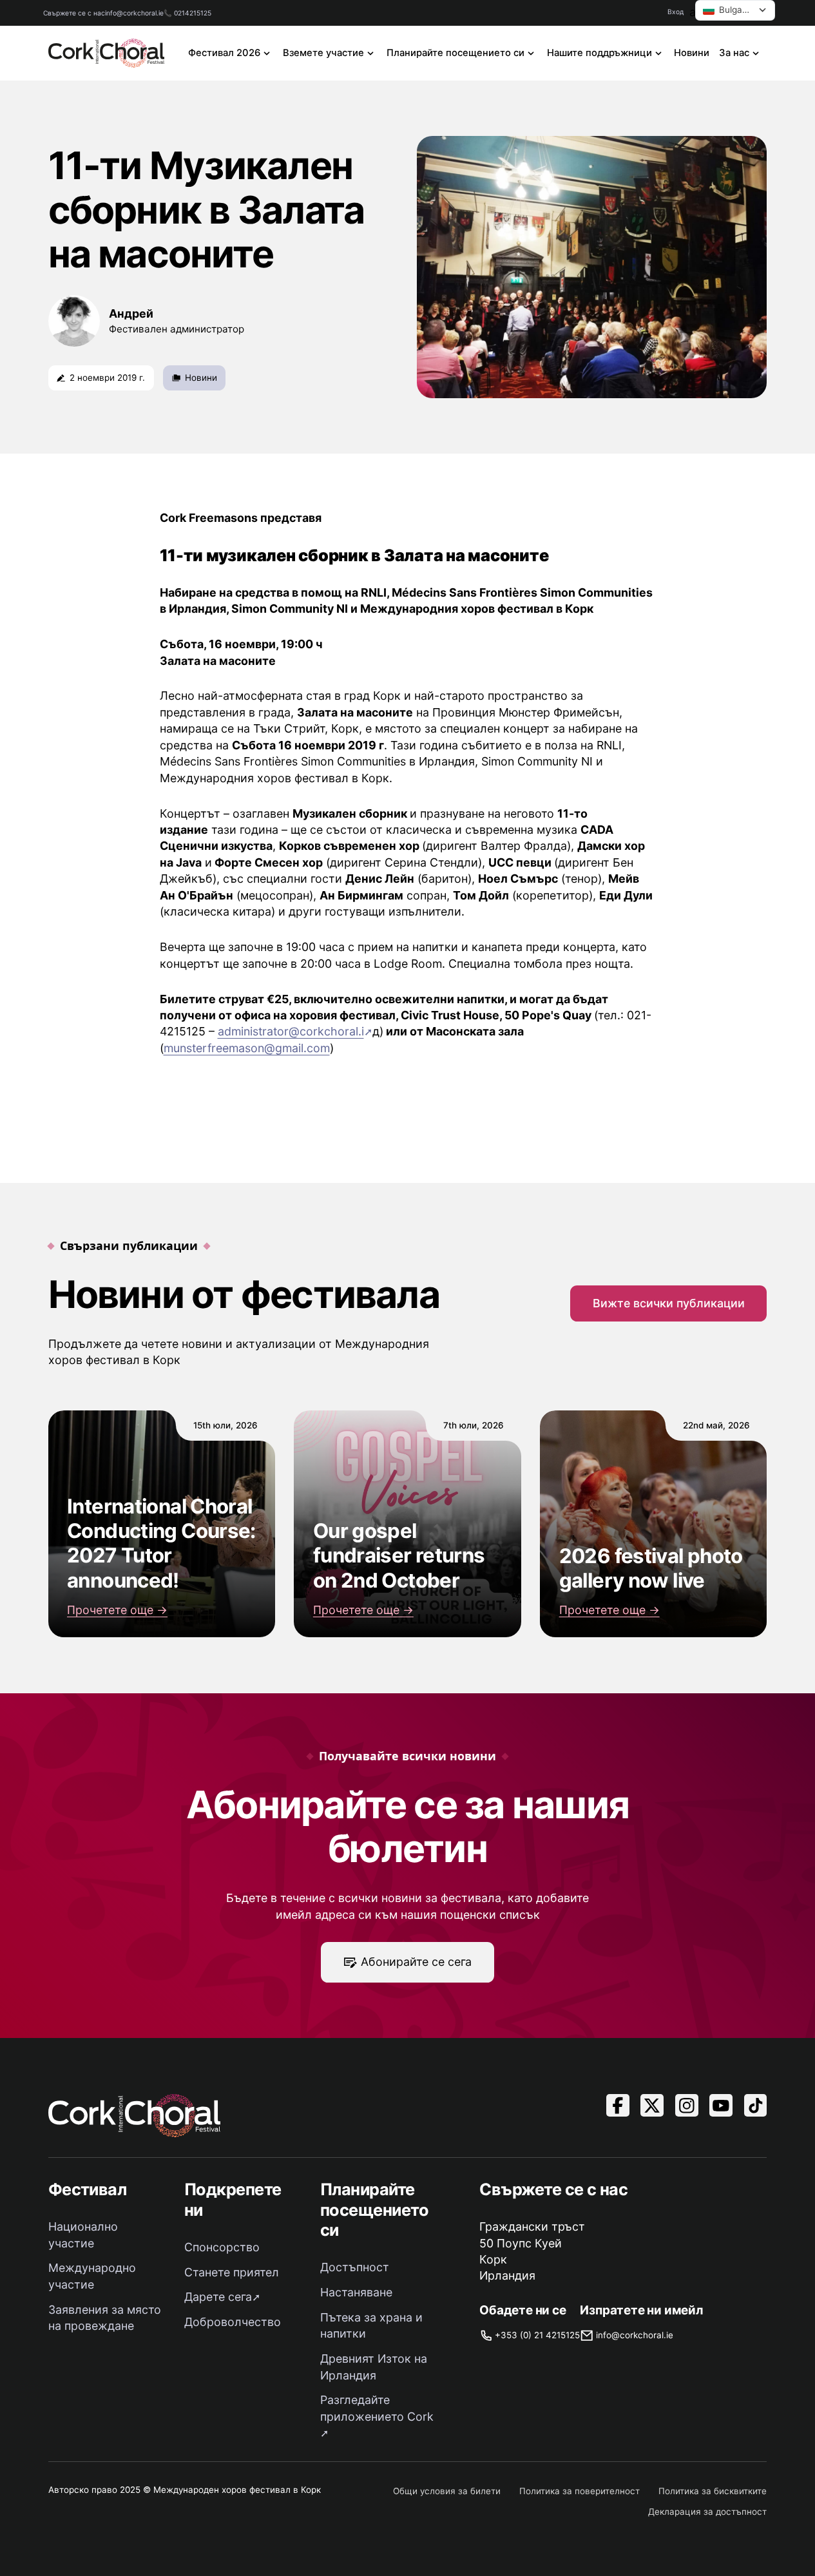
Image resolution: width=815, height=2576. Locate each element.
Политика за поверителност (580, 2491)
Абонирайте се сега (416, 1962)
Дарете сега (218, 2297)
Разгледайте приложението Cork (377, 2408)
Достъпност (355, 2267)
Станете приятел (232, 2272)
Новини (692, 53)
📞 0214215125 (187, 13)
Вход (676, 12)
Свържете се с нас (74, 13)
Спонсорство (222, 2247)
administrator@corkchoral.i (291, 1031)
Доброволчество (233, 2322)
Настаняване (356, 2292)
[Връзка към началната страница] (107, 53)
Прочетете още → (117, 1610)
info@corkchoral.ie (134, 13)
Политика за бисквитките (713, 2491)
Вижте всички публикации (669, 1303)
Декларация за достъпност (707, 2512)
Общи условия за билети (447, 2491)
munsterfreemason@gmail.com (247, 1048)
